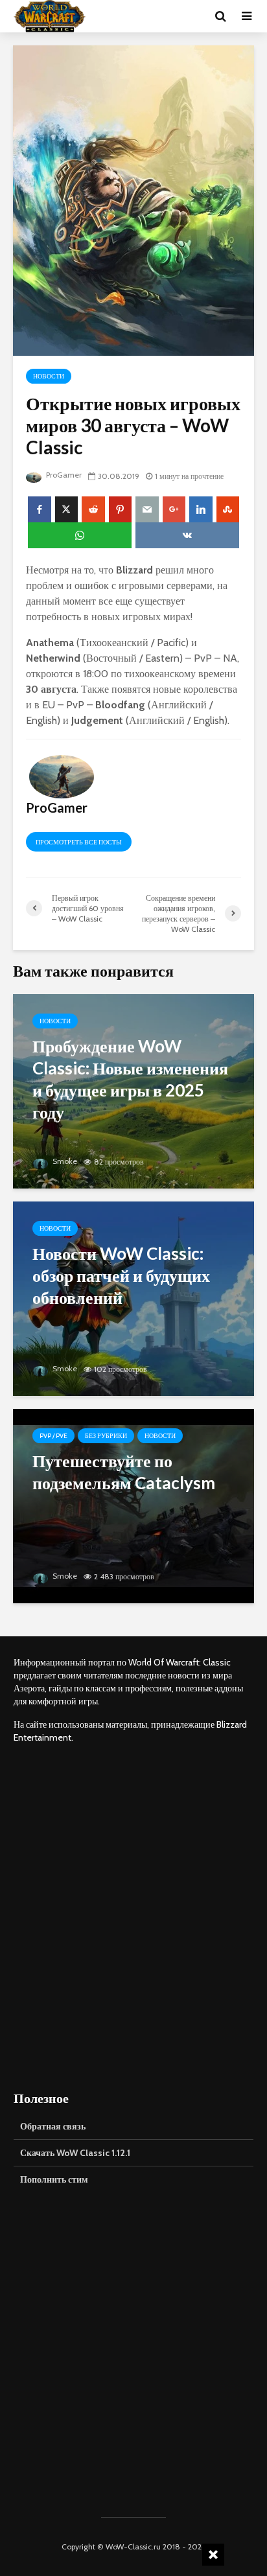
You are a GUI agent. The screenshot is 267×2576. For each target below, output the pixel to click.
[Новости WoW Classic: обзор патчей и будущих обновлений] (133, 1297)
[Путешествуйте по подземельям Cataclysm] (133, 1504)
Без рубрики (106, 1436)
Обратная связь (53, 2126)
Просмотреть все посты (79, 842)
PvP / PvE (53, 1436)
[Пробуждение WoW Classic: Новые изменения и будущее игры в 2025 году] (133, 1090)
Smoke (64, 1161)
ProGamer (63, 475)
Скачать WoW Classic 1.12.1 (75, 2153)
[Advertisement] (133, 1916)
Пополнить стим (54, 2179)
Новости (49, 376)
